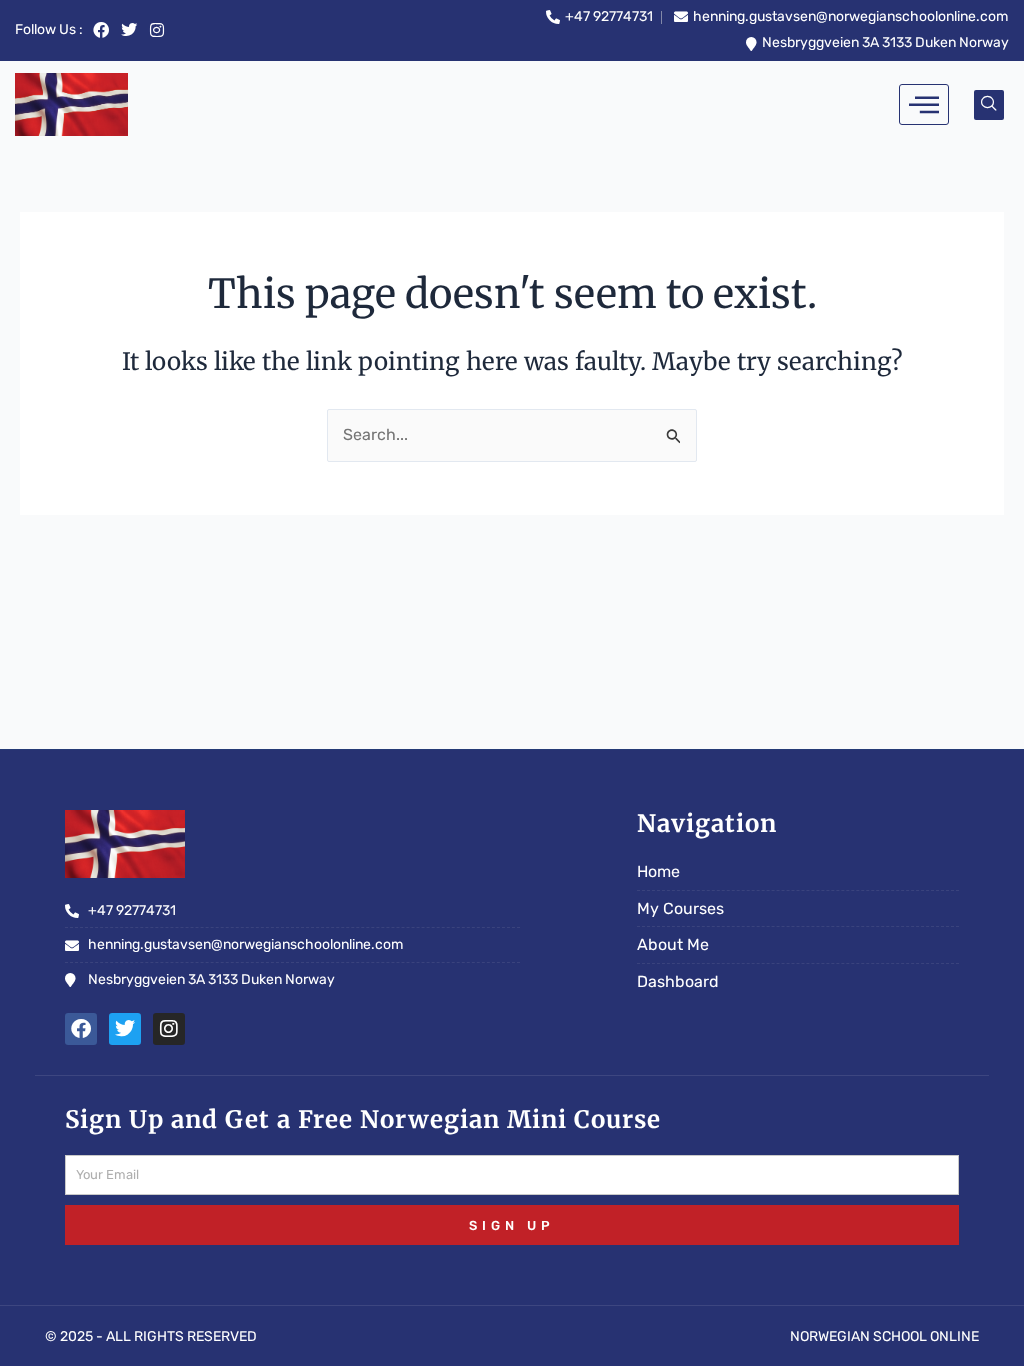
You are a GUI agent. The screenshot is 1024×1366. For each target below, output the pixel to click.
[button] (989, 105)
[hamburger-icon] (924, 104)
